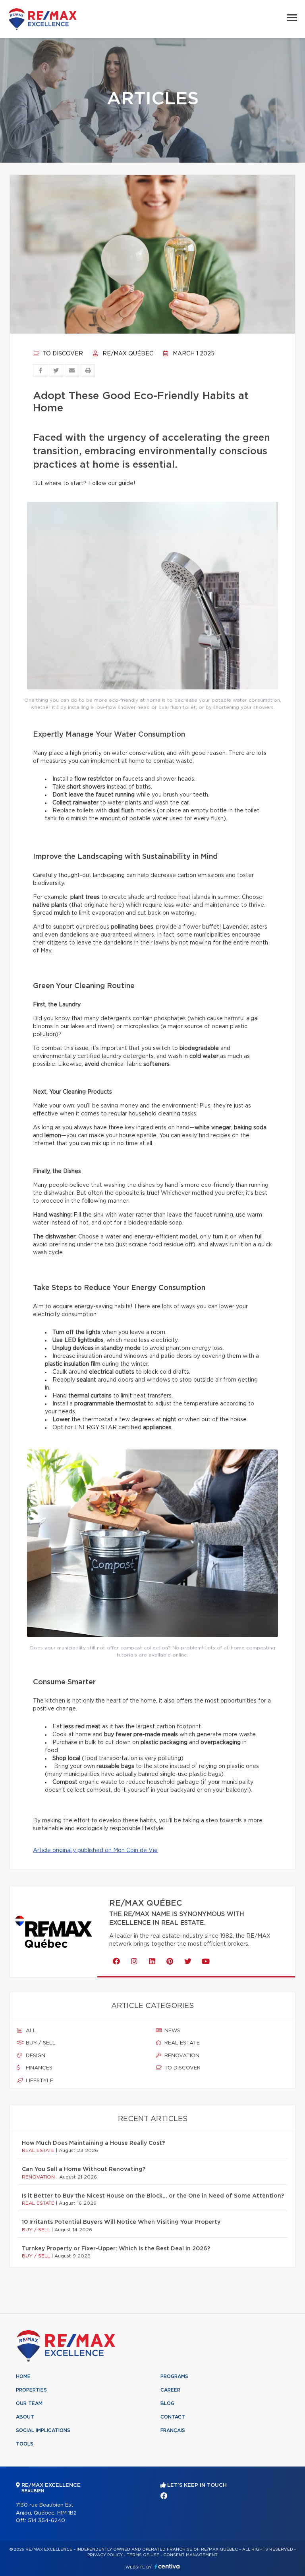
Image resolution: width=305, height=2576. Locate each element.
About (25, 2417)
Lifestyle (39, 2081)
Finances (38, 2068)
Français (173, 2430)
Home (23, 2376)
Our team (29, 2403)
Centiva (167, 2566)
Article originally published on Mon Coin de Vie (95, 1850)
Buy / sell (40, 2043)
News (172, 2031)
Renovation (181, 2056)
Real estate (181, 2043)
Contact (173, 2417)
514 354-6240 (46, 2521)
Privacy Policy (105, 2555)
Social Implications (43, 2430)
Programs (174, 2376)
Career (170, 2390)
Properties (31, 2390)
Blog (167, 2403)
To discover (62, 354)
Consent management (190, 2555)
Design (35, 2056)
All (30, 2031)
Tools (25, 2444)
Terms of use (143, 2555)
